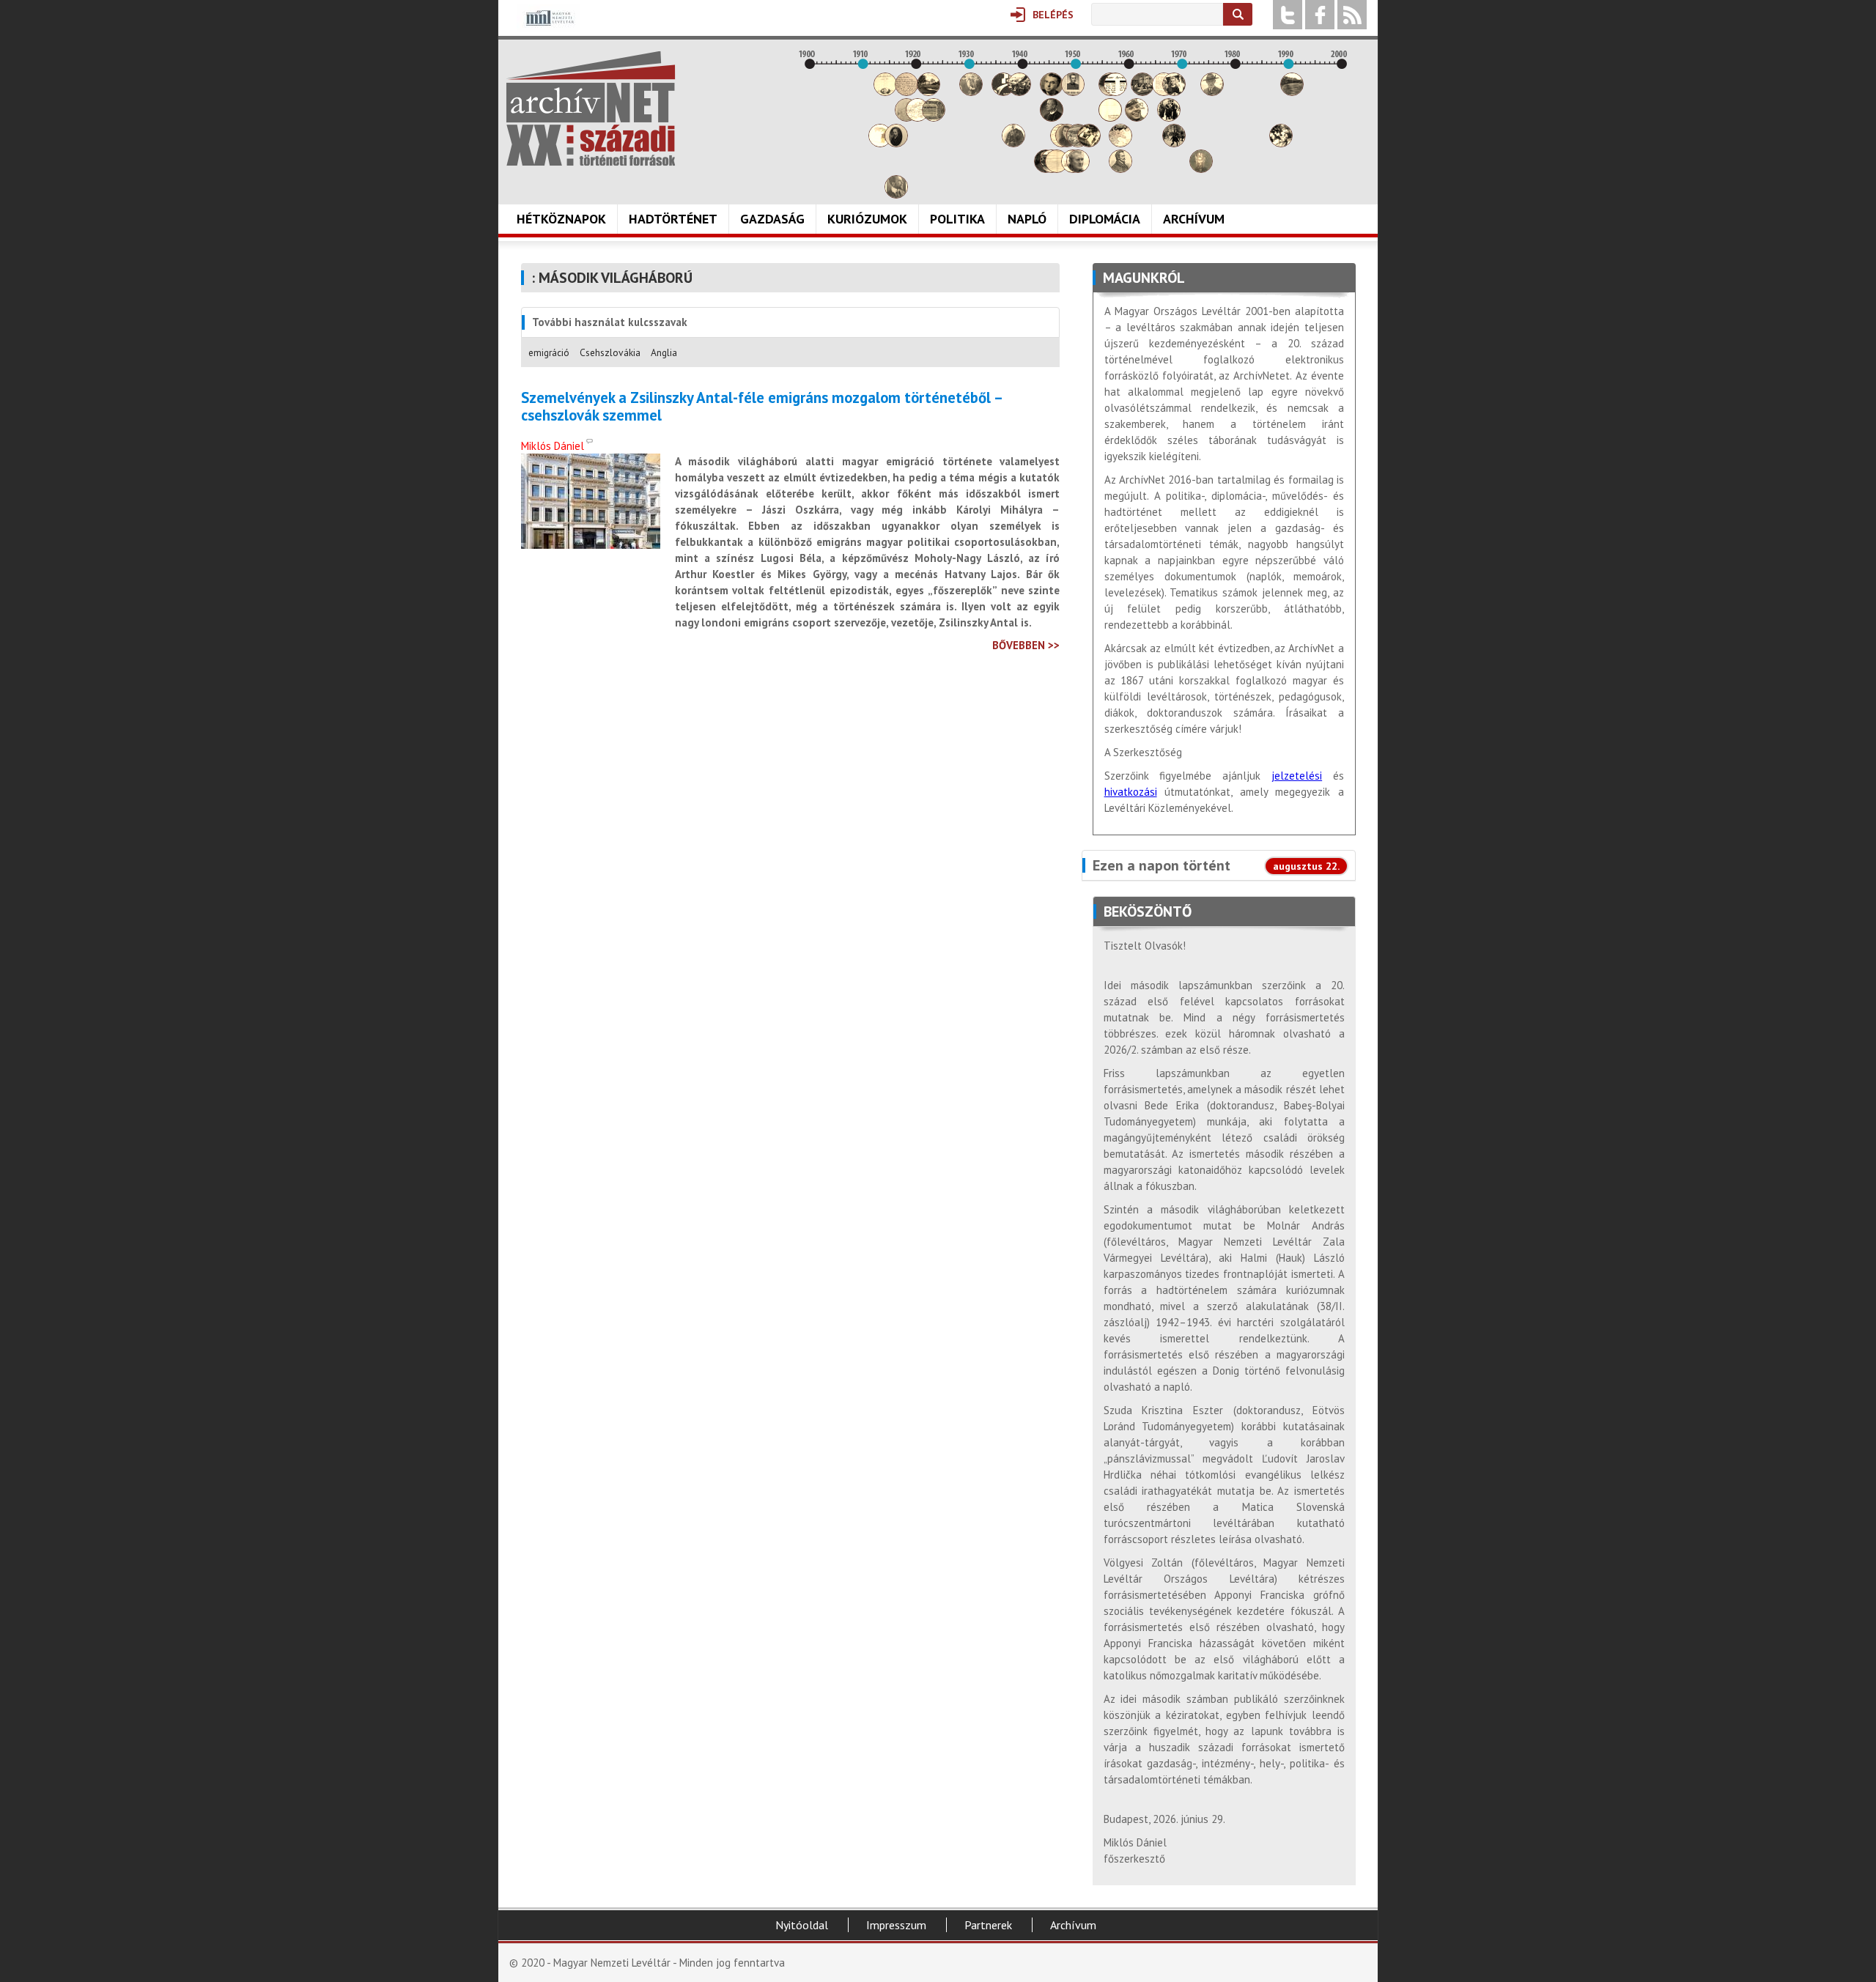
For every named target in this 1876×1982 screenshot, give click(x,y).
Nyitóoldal (802, 1925)
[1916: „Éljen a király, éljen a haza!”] (896, 195)
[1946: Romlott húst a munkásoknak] (1057, 169)
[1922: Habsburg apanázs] (928, 92)
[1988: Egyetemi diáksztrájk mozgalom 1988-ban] (1281, 143)
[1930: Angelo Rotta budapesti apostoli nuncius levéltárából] (971, 92)
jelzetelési (1297, 776)
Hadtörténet (673, 219)
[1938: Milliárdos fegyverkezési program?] (1013, 143)
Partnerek (988, 1925)
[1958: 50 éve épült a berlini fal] (1120, 143)
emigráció (549, 352)
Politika (957, 219)
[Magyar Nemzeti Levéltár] (549, 28)
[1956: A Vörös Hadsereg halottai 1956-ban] (1110, 118)
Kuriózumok (867, 219)
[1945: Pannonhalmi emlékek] (1052, 118)
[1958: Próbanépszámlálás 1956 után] (1120, 169)
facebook (1320, 15)
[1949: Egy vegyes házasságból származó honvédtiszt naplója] (1073, 92)
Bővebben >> (1026, 645)
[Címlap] (591, 108)
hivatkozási (1131, 792)
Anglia (664, 352)
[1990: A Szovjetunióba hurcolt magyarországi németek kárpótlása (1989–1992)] (1292, 92)
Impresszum (896, 1925)
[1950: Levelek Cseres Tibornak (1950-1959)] (1078, 169)
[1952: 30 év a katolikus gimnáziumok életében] (1089, 143)
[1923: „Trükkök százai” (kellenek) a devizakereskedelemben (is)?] (934, 118)
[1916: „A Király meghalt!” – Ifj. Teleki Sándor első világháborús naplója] (896, 143)
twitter (1288, 15)
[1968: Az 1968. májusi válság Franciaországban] (1174, 143)
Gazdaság (772, 219)
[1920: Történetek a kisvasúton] (917, 118)
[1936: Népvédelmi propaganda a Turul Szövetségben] (1003, 92)
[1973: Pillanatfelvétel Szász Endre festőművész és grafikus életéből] (1201, 169)
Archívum (1194, 219)
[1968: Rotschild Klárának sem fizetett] (1174, 92)
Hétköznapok (561, 219)
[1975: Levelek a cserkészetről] (1212, 92)
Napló (1027, 219)
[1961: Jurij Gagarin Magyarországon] (1137, 118)
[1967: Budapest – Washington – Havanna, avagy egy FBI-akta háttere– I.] (1169, 118)
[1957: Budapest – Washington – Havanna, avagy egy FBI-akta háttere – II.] (1115, 92)
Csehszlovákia (610, 352)
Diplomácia (1105, 219)
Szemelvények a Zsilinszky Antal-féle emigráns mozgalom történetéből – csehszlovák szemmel (761, 407)
